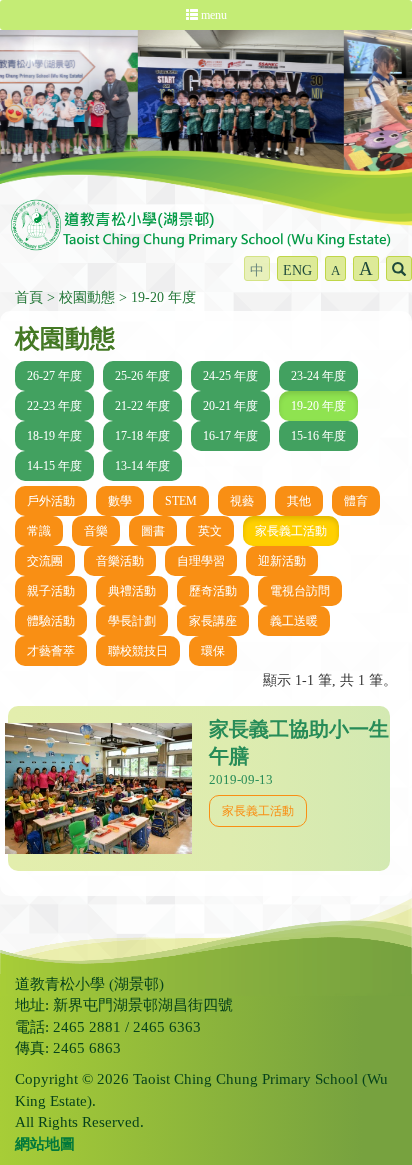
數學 (120, 501)
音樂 (96, 531)
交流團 (45, 561)
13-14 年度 (142, 466)
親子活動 (51, 591)
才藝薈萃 (51, 651)
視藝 (242, 501)
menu (212, 15)
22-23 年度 (54, 406)
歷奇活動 (213, 591)
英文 (210, 531)
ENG (297, 270)
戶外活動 (51, 501)
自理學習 (201, 561)
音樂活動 (120, 561)
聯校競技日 (138, 651)
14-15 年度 (54, 466)
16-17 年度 (230, 436)
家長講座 (213, 621)
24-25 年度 (230, 376)
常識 (39, 531)
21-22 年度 (142, 406)
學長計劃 (132, 621)
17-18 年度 (142, 436)
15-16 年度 (318, 436)
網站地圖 (45, 1144)
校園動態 (87, 297)
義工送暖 (294, 621)
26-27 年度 (54, 376)
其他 (299, 501)
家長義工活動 (291, 531)
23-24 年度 (318, 376)
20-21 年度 (230, 406)
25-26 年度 (142, 376)
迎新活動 (282, 561)
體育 (356, 501)
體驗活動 (51, 621)
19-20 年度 (163, 297)
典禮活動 (132, 591)
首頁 (29, 297)
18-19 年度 (54, 436)
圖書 (153, 531)
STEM (181, 501)
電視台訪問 (300, 591)
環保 (213, 651)
